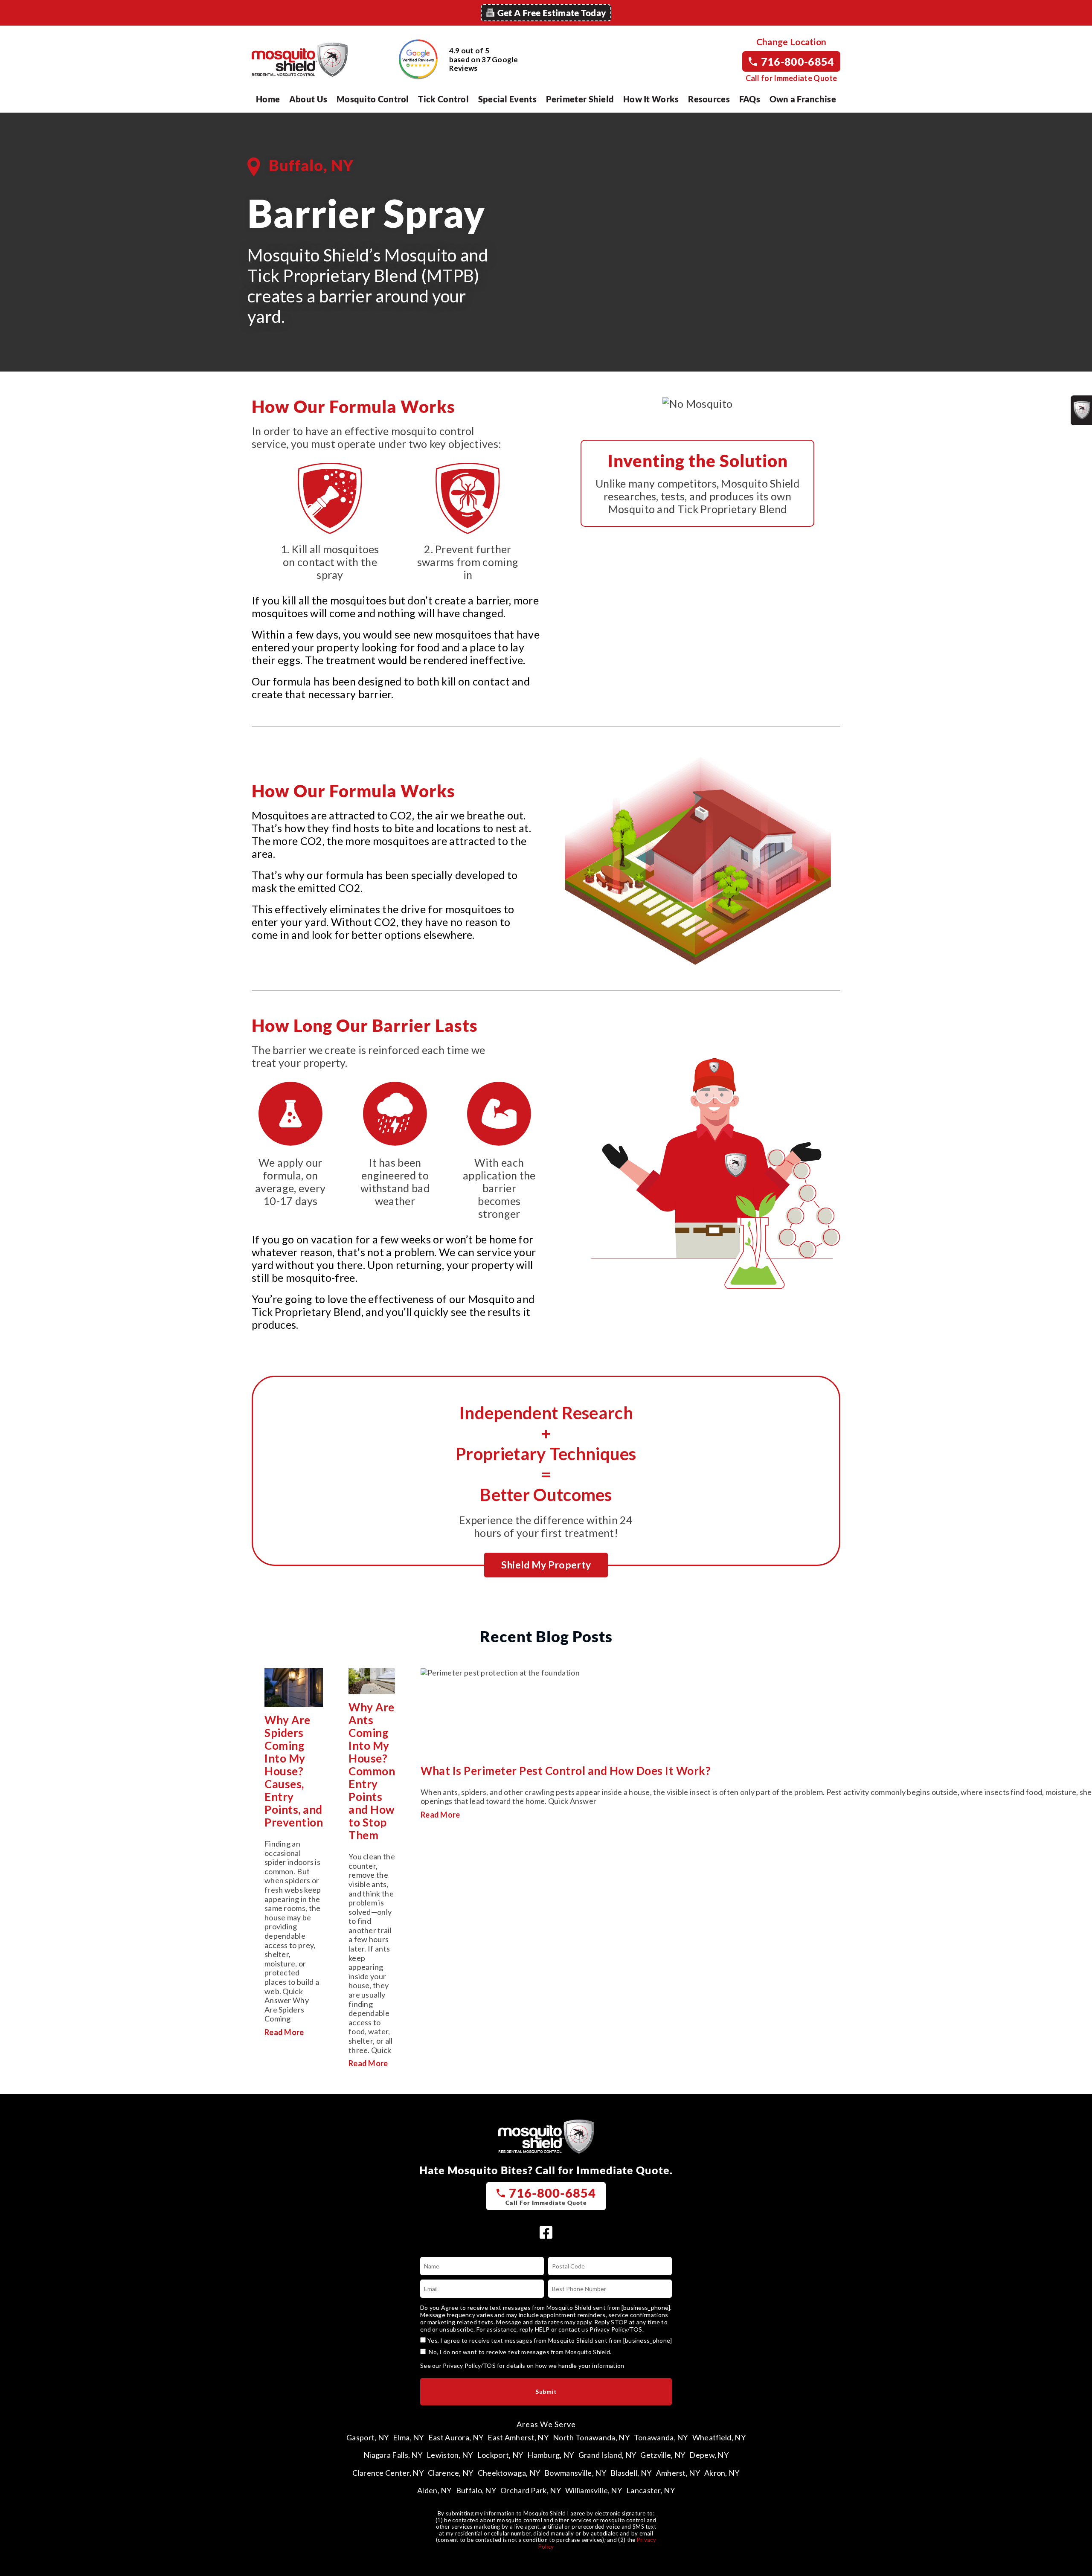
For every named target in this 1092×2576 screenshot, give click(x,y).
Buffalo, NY (476, 2490)
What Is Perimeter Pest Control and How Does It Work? (566, 1771)
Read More (284, 2032)
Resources (709, 99)
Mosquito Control (373, 99)
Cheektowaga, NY (509, 2473)
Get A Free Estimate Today (552, 13)
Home (268, 99)
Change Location (791, 42)
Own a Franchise (803, 99)
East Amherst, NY (518, 2437)
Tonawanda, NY (661, 2437)
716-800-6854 (798, 61)
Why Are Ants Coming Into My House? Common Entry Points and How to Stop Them (372, 1771)
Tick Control (443, 99)
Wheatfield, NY (719, 2437)
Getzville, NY (663, 2455)
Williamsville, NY (594, 2490)
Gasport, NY (367, 2437)
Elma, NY (408, 2437)
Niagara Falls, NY (393, 2455)
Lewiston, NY (450, 2455)
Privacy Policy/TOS (616, 2329)
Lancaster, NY (651, 2490)
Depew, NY (709, 2455)
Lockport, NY (500, 2455)
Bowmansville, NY (575, 2473)
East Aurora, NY (456, 2437)
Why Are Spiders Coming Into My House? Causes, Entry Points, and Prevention (294, 1771)
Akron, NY (722, 2473)
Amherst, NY (678, 2473)
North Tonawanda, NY (591, 2437)
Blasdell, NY (631, 2473)
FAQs (750, 99)
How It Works (651, 99)
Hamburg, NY (550, 2455)
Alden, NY (434, 2490)
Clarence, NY (451, 2473)
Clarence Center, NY (388, 2473)
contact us (573, 2329)
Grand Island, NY (607, 2455)
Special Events (507, 99)
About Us (308, 99)
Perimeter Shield (580, 99)
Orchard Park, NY (531, 2490)
